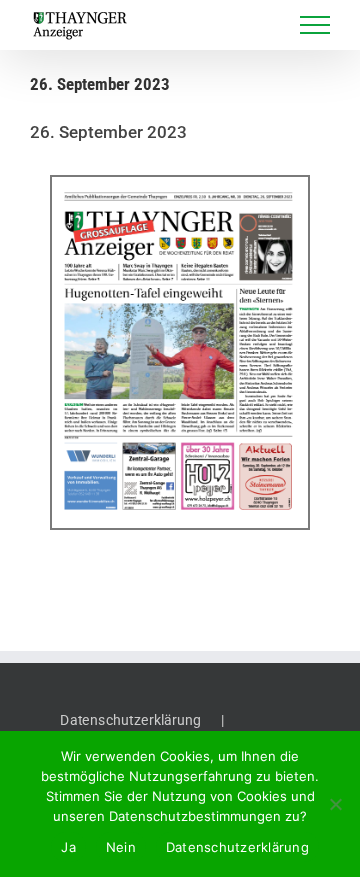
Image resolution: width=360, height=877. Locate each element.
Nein (121, 847)
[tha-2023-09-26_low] (180, 353)
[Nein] (335, 804)
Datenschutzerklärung (130, 719)
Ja (68, 847)
